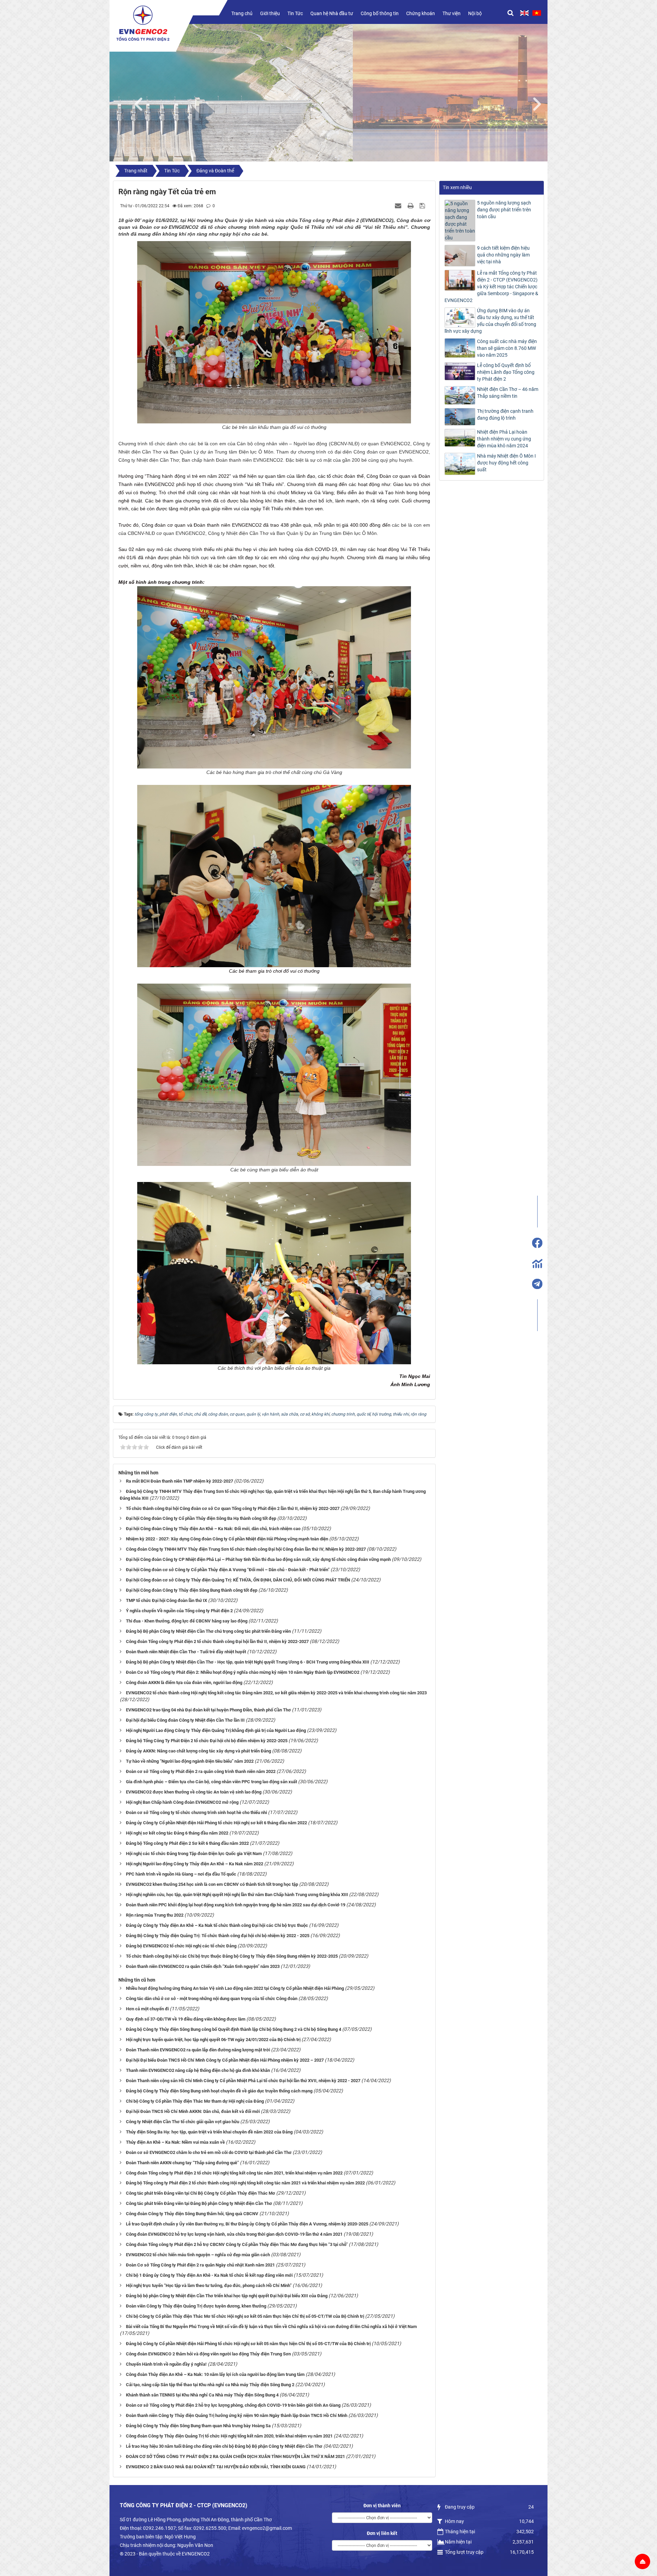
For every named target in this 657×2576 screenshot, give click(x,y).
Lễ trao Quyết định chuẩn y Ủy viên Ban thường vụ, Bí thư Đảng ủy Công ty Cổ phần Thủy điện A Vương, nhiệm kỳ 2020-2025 (247, 2224)
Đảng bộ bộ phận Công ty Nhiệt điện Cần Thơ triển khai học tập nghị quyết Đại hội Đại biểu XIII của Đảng (227, 2296)
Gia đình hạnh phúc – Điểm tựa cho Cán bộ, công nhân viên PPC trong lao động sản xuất (211, 1782)
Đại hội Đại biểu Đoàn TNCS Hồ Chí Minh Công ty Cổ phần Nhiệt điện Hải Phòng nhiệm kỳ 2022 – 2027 (225, 2060)
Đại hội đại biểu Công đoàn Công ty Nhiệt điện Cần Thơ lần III (185, 1720)
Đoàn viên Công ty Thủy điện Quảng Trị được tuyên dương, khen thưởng (196, 2306)
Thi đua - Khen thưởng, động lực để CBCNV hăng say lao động (187, 1621)
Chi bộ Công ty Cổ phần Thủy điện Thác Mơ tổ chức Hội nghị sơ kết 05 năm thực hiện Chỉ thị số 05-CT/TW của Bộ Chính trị (245, 2316)
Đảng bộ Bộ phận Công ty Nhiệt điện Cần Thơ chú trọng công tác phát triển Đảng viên (208, 1631)
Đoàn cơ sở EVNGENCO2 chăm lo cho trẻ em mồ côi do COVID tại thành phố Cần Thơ (209, 2152)
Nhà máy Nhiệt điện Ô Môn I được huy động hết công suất (506, 463)
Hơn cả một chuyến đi (147, 2009)
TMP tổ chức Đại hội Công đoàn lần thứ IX (166, 1600)
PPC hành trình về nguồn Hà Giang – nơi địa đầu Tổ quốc (181, 1874)
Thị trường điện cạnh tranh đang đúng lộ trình (505, 415)
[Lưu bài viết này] (423, 206)
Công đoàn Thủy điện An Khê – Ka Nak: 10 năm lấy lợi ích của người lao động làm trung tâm (215, 2374)
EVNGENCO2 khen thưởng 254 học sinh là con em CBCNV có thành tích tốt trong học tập (212, 1884)
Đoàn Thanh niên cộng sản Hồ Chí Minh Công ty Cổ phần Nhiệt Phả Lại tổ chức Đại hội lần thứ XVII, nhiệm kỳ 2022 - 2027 (243, 2081)
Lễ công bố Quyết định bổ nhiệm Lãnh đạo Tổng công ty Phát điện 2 (506, 372)
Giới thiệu (270, 13)
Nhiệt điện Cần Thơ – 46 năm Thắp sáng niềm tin (508, 393)
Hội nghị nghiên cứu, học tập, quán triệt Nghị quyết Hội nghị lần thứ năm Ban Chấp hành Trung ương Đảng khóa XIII (237, 1895)
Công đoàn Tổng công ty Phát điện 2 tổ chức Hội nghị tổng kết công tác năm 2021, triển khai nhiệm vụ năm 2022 (234, 2173)
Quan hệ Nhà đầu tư (332, 13)
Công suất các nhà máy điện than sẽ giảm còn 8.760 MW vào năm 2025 (507, 348)
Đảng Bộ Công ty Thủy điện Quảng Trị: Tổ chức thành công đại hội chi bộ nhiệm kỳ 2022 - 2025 (218, 1936)
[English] (524, 13)
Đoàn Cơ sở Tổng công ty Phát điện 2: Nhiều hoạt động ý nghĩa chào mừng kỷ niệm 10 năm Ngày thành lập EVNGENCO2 (243, 1672)
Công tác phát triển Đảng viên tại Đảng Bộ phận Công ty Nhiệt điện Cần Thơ (199, 2203)
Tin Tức (295, 13)
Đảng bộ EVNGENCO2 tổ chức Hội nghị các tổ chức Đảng (181, 1946)
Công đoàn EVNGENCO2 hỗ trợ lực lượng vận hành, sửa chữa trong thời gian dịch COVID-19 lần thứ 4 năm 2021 (234, 2234)
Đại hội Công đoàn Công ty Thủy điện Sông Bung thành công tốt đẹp (192, 1590)
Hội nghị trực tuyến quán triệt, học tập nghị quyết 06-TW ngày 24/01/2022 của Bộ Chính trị (213, 2040)
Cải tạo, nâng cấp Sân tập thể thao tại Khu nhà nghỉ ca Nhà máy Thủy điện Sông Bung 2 (210, 2385)
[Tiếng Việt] (537, 13)
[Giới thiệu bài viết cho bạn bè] (399, 206)
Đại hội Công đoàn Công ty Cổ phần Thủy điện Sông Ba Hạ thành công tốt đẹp (201, 1518)
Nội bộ (475, 13)
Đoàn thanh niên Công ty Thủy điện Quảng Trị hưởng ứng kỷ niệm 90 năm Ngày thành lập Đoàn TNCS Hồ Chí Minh (237, 2415)
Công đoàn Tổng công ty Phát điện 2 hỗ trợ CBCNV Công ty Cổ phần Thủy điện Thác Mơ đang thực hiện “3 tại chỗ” (237, 2244)
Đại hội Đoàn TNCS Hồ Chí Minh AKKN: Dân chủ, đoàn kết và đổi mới (193, 2111)
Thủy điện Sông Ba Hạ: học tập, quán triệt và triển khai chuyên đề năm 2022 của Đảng (209, 2132)
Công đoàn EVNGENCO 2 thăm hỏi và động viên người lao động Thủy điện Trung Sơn (208, 2354)
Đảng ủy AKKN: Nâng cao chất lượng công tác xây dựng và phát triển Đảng (198, 1751)
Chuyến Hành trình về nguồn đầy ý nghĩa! (166, 2364)
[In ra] (411, 206)
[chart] (537, 1263)
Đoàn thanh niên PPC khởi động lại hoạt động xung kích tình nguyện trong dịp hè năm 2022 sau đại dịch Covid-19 (236, 1905)
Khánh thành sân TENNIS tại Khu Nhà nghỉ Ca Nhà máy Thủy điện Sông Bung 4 (202, 2395)
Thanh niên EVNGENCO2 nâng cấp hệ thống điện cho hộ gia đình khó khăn (198, 2070)
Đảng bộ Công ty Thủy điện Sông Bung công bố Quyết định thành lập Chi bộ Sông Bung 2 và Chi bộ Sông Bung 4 (234, 2029)
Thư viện (452, 13)
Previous (142, 103)
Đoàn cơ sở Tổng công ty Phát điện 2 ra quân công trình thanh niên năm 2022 (201, 1771)
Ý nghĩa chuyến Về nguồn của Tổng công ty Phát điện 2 (179, 1611)
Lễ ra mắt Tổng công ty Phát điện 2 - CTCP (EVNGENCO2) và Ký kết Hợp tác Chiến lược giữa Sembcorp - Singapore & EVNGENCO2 (491, 287)
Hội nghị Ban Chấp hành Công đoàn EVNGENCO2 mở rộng (182, 1802)
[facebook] (537, 1243)
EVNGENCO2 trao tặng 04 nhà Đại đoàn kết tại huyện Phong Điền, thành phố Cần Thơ (208, 1710)
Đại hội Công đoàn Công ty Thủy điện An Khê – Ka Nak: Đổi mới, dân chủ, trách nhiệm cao (213, 1529)
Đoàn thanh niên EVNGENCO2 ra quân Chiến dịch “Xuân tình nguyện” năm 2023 (203, 1966)
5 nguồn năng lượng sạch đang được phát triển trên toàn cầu (504, 210)
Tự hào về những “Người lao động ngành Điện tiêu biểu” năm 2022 (190, 1761)
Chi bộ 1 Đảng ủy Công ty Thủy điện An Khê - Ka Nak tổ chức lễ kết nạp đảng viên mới (209, 2275)
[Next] (541, 103)
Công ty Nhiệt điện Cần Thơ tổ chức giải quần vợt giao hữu (183, 2122)
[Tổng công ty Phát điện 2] (143, 23)
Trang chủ (242, 13)
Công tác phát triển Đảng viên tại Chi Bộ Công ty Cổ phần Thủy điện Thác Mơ (201, 2193)
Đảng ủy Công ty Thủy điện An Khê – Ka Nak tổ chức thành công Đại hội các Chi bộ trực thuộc (217, 1925)
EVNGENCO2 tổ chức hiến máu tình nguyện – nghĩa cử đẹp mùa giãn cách (198, 2255)
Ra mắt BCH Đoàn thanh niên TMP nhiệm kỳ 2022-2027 (179, 1481)
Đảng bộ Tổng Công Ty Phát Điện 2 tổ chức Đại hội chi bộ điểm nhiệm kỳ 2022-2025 (207, 1741)
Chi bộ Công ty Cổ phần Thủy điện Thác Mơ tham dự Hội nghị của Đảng (195, 2101)
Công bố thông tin (380, 13)
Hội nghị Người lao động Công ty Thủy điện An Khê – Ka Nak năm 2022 (195, 1864)
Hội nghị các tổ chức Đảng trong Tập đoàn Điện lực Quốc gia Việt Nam (194, 1854)
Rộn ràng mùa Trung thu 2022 (155, 1915)
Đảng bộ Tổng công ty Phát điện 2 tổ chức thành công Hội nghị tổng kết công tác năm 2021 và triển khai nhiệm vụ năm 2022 (245, 2183)
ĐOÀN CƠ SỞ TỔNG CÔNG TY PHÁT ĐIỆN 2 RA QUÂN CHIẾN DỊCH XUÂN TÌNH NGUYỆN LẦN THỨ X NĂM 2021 (235, 2456)
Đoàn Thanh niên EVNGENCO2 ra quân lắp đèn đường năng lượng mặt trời (198, 2050)
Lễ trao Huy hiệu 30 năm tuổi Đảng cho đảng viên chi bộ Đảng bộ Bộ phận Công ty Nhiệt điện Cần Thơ (224, 2446)
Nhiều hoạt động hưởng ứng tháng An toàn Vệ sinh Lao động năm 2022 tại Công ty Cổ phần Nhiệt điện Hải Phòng (235, 1988)
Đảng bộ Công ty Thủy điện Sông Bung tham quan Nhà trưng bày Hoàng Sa (198, 2426)
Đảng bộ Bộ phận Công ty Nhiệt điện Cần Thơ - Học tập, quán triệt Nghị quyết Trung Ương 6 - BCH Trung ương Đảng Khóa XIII (248, 1662)
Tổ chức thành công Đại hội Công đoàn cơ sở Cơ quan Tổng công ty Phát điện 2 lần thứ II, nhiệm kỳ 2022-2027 (233, 1508)
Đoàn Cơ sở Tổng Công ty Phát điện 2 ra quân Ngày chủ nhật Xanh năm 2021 (200, 2265)
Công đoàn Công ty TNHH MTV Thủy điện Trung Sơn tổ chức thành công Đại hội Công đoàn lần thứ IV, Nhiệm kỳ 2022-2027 (246, 1549)
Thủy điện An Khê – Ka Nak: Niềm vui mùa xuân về (175, 2142)
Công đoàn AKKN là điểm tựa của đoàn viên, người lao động (184, 1683)
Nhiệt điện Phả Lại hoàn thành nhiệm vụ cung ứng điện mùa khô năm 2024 (504, 439)
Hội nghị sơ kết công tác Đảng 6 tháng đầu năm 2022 (177, 1833)
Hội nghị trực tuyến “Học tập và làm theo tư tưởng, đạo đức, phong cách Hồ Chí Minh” (209, 2285)
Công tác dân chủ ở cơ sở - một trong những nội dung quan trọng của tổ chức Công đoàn (212, 1999)
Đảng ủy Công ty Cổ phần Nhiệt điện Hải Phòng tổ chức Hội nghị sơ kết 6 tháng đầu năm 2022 (216, 1823)
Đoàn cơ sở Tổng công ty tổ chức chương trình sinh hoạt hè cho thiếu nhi (196, 1812)
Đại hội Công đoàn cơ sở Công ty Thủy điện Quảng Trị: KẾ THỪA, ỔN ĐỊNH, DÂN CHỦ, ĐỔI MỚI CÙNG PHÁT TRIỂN (238, 1580)
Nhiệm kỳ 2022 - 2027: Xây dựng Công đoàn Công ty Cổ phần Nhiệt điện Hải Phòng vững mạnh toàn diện (227, 1539)
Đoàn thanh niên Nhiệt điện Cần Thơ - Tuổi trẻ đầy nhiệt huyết (186, 1652)
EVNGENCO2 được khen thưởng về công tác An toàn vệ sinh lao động (194, 1792)
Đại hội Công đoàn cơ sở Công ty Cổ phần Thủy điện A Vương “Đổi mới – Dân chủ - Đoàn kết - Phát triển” (228, 1570)
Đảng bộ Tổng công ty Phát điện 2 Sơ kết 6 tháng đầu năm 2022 (187, 1843)
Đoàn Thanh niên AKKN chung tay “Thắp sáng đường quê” (182, 2163)
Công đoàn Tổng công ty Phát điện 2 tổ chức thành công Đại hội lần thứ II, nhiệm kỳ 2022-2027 (217, 1641)
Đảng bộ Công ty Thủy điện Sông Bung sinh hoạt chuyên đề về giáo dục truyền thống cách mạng (219, 2091)
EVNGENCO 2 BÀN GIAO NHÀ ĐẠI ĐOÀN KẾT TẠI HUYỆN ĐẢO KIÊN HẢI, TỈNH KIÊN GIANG (216, 2467)
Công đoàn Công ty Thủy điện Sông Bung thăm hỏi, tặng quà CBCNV (192, 2214)
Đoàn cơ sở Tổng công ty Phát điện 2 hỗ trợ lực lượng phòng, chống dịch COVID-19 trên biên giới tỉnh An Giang (233, 2405)
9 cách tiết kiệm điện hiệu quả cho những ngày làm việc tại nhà (503, 255)
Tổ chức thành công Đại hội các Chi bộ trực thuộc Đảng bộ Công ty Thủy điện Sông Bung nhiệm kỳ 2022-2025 (232, 1956)
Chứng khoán (421, 13)
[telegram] (537, 1284)
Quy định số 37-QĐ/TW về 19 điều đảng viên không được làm (186, 2019)
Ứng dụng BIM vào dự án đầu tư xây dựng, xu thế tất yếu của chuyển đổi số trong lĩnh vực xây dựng (490, 321)
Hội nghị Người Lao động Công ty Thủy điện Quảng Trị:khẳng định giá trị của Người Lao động (216, 1730)
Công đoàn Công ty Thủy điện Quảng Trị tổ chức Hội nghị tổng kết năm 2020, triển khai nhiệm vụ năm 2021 (229, 2436)
